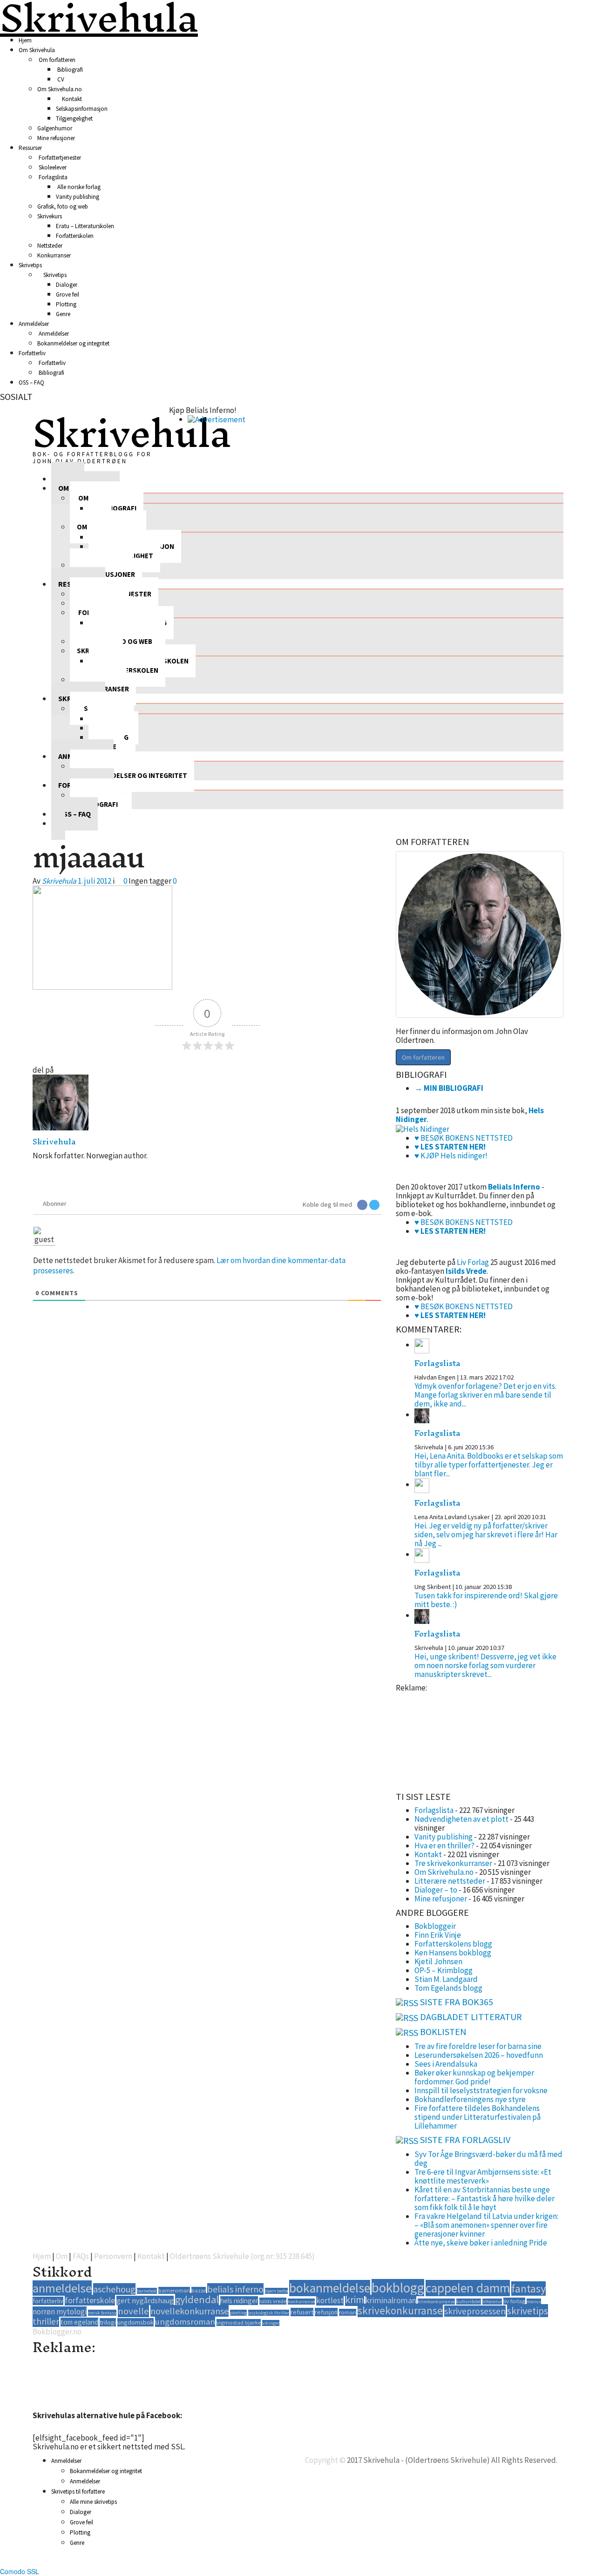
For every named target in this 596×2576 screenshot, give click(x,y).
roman (348, 2312)
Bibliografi (69, 70)
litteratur (492, 2302)
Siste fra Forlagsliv (465, 2140)
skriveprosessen (475, 2311)
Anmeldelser (34, 324)
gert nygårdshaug (145, 2300)
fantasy (528, 2289)
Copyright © (325, 2460)
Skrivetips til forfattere (78, 2491)
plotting (238, 2313)
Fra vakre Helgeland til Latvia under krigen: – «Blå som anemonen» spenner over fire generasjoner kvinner (486, 2225)
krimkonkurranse (436, 2302)
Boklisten (443, 2032)
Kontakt (71, 99)
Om (62, 2256)
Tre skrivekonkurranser (453, 1863)
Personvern (113, 2256)
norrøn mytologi (60, 2312)
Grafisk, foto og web (63, 206)
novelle (133, 2311)
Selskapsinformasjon (82, 109)
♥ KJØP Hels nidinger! (451, 1156)
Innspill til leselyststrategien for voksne (481, 2090)
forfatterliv (48, 2301)
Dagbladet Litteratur (471, 2017)
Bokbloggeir (435, 1926)
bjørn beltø (276, 2291)
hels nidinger (239, 2301)
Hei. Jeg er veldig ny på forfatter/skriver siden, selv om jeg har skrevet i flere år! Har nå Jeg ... (486, 1535)
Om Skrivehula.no (60, 89)
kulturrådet (469, 2302)
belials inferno (235, 2289)
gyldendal (197, 2299)
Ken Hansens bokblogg (453, 1953)
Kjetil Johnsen (438, 1961)
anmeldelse (62, 2288)
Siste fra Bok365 (457, 2002)
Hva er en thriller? (444, 1846)
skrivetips (528, 2311)
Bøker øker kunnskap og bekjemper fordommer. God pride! (474, 2077)
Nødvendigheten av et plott (461, 1819)
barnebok (147, 2291)
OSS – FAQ (31, 382)
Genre (63, 314)
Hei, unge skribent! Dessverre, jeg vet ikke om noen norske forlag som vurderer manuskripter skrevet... (485, 1665)
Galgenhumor (55, 128)
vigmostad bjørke (239, 2322)
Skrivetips (30, 265)
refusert (302, 2312)
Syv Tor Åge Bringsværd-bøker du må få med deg (488, 2159)
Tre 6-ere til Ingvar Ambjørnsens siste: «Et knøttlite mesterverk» (483, 2176)
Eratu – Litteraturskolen (85, 226)
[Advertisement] (442, 1739)
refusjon (326, 2312)
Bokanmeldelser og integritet (73, 343)
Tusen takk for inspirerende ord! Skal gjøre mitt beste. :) (486, 1600)
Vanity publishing (78, 197)
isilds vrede (273, 2301)
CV (60, 79)
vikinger (271, 2323)
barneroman (174, 2290)
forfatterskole (90, 2300)
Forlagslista (52, 177)
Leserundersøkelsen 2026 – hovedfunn (479, 2055)
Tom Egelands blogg (448, 1988)
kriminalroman (391, 2300)
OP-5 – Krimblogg (444, 1970)
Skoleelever (52, 167)
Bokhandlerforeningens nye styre (470, 2099)
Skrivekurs (50, 216)
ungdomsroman (185, 2322)
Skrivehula (132, 433)
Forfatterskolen (75, 236)
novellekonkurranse (190, 2311)
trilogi (108, 2322)
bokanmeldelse (330, 2288)
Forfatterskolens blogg (453, 1944)
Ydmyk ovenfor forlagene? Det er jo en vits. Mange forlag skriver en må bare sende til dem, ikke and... (485, 1395)
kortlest (330, 2300)
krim (355, 2300)
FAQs (81, 2256)
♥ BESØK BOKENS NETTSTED (464, 1138)
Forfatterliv (32, 353)
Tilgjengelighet (74, 118)
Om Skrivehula (37, 50)
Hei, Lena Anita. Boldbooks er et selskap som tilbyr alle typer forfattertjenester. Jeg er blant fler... (489, 1465)
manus (534, 2302)
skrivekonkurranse (400, 2310)
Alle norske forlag (78, 187)
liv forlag (514, 2301)
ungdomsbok (135, 2322)
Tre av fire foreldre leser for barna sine (478, 2046)
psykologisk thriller (269, 2313)
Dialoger (67, 285)
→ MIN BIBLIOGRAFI (449, 1088)
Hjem (25, 40)
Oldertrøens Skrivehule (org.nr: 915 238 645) (242, 2256)
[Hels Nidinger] (423, 1128)
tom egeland (79, 2322)
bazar (199, 2290)
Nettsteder (50, 246)
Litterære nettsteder (450, 1881)
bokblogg (398, 2288)
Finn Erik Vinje (438, 1935)
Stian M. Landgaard (446, 1979)
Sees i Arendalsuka (446, 2064)
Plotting (66, 304)
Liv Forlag (473, 1262)
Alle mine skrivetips (93, 2502)
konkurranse (301, 2302)
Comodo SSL (20, 2571)
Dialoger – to (436, 1890)
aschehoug (114, 2289)
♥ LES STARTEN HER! (450, 1147)
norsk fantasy (102, 2313)
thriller (46, 2321)
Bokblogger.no (57, 2332)
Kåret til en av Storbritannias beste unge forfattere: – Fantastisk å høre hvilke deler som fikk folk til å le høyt (484, 2198)
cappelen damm (468, 2288)
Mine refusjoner (56, 138)
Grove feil (68, 294)
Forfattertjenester (59, 158)
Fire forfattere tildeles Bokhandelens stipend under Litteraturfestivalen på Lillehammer (477, 2117)
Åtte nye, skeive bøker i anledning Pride (481, 2243)
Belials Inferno (514, 1187)
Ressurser (30, 148)
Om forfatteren (56, 60)
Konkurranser (54, 255)
